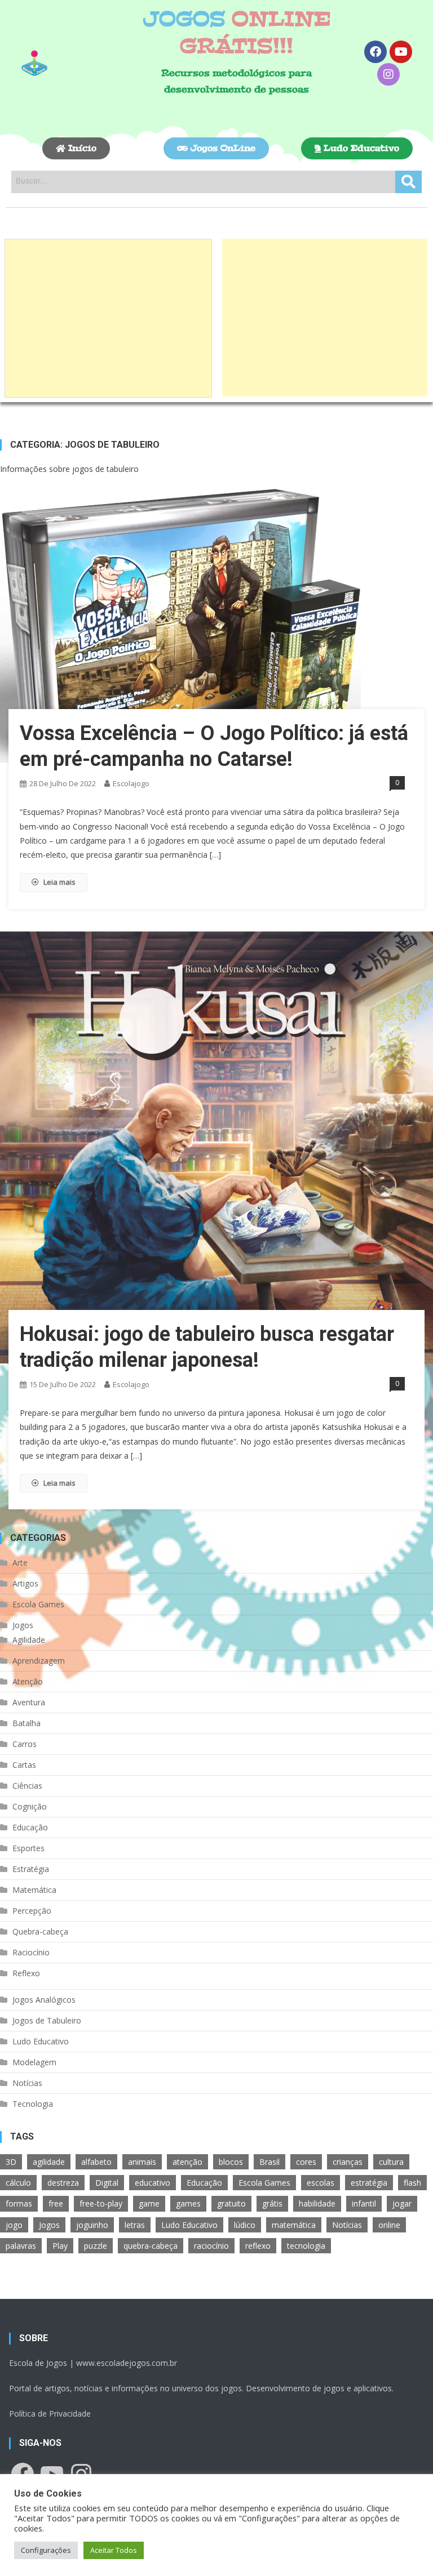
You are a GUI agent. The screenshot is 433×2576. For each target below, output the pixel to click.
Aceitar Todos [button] (114, 2550)
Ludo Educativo (41, 2041)
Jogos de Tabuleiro (47, 2020)
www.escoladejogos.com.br (127, 2363)
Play (60, 2246)
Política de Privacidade (50, 2414)
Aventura (29, 1702)
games (188, 2203)
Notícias (27, 2083)
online (389, 2225)
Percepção (32, 1911)
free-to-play (101, 2203)
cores (306, 2162)
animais (142, 2162)
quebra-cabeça (151, 2246)
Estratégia (31, 1869)
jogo (14, 2225)
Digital (107, 2183)
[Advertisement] (108, 318)
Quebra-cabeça (40, 1931)
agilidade (49, 2162)
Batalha (26, 1723)
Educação (30, 1827)
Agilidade (29, 1640)
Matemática (34, 1890)
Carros (25, 1744)
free (56, 2203)
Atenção (28, 1681)
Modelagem (34, 2062)
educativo (153, 2183)
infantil (364, 2203)
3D (11, 2162)
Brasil (269, 2162)
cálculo (18, 2183)
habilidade (317, 2203)
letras (135, 2225)
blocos (231, 2162)
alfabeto (96, 2162)
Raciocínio (31, 1952)
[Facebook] (375, 52)
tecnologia (306, 2246)
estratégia (369, 2183)
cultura (391, 2162)
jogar (402, 2203)
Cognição (30, 1806)
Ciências (27, 1786)
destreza (63, 2183)
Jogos (23, 1625)
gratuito (231, 2203)
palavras (21, 2246)
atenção (187, 2162)
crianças (348, 2162)
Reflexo (26, 1973)
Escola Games (38, 1604)
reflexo (258, 2246)
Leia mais (59, 882)
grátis (272, 2203)
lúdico (245, 2225)
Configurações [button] (46, 2550)
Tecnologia (33, 2104)
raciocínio (211, 2246)
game (149, 2203)
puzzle (96, 2246)
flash (412, 2183)
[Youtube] (401, 52)
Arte (20, 1563)
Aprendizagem (39, 1661)
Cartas (24, 1765)
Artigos (25, 1583)
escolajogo (131, 783)
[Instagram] (388, 74)
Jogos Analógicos (44, 2000)
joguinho (92, 2225)
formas (19, 2203)
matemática (294, 2225)
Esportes (28, 1848)
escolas (321, 2183)
